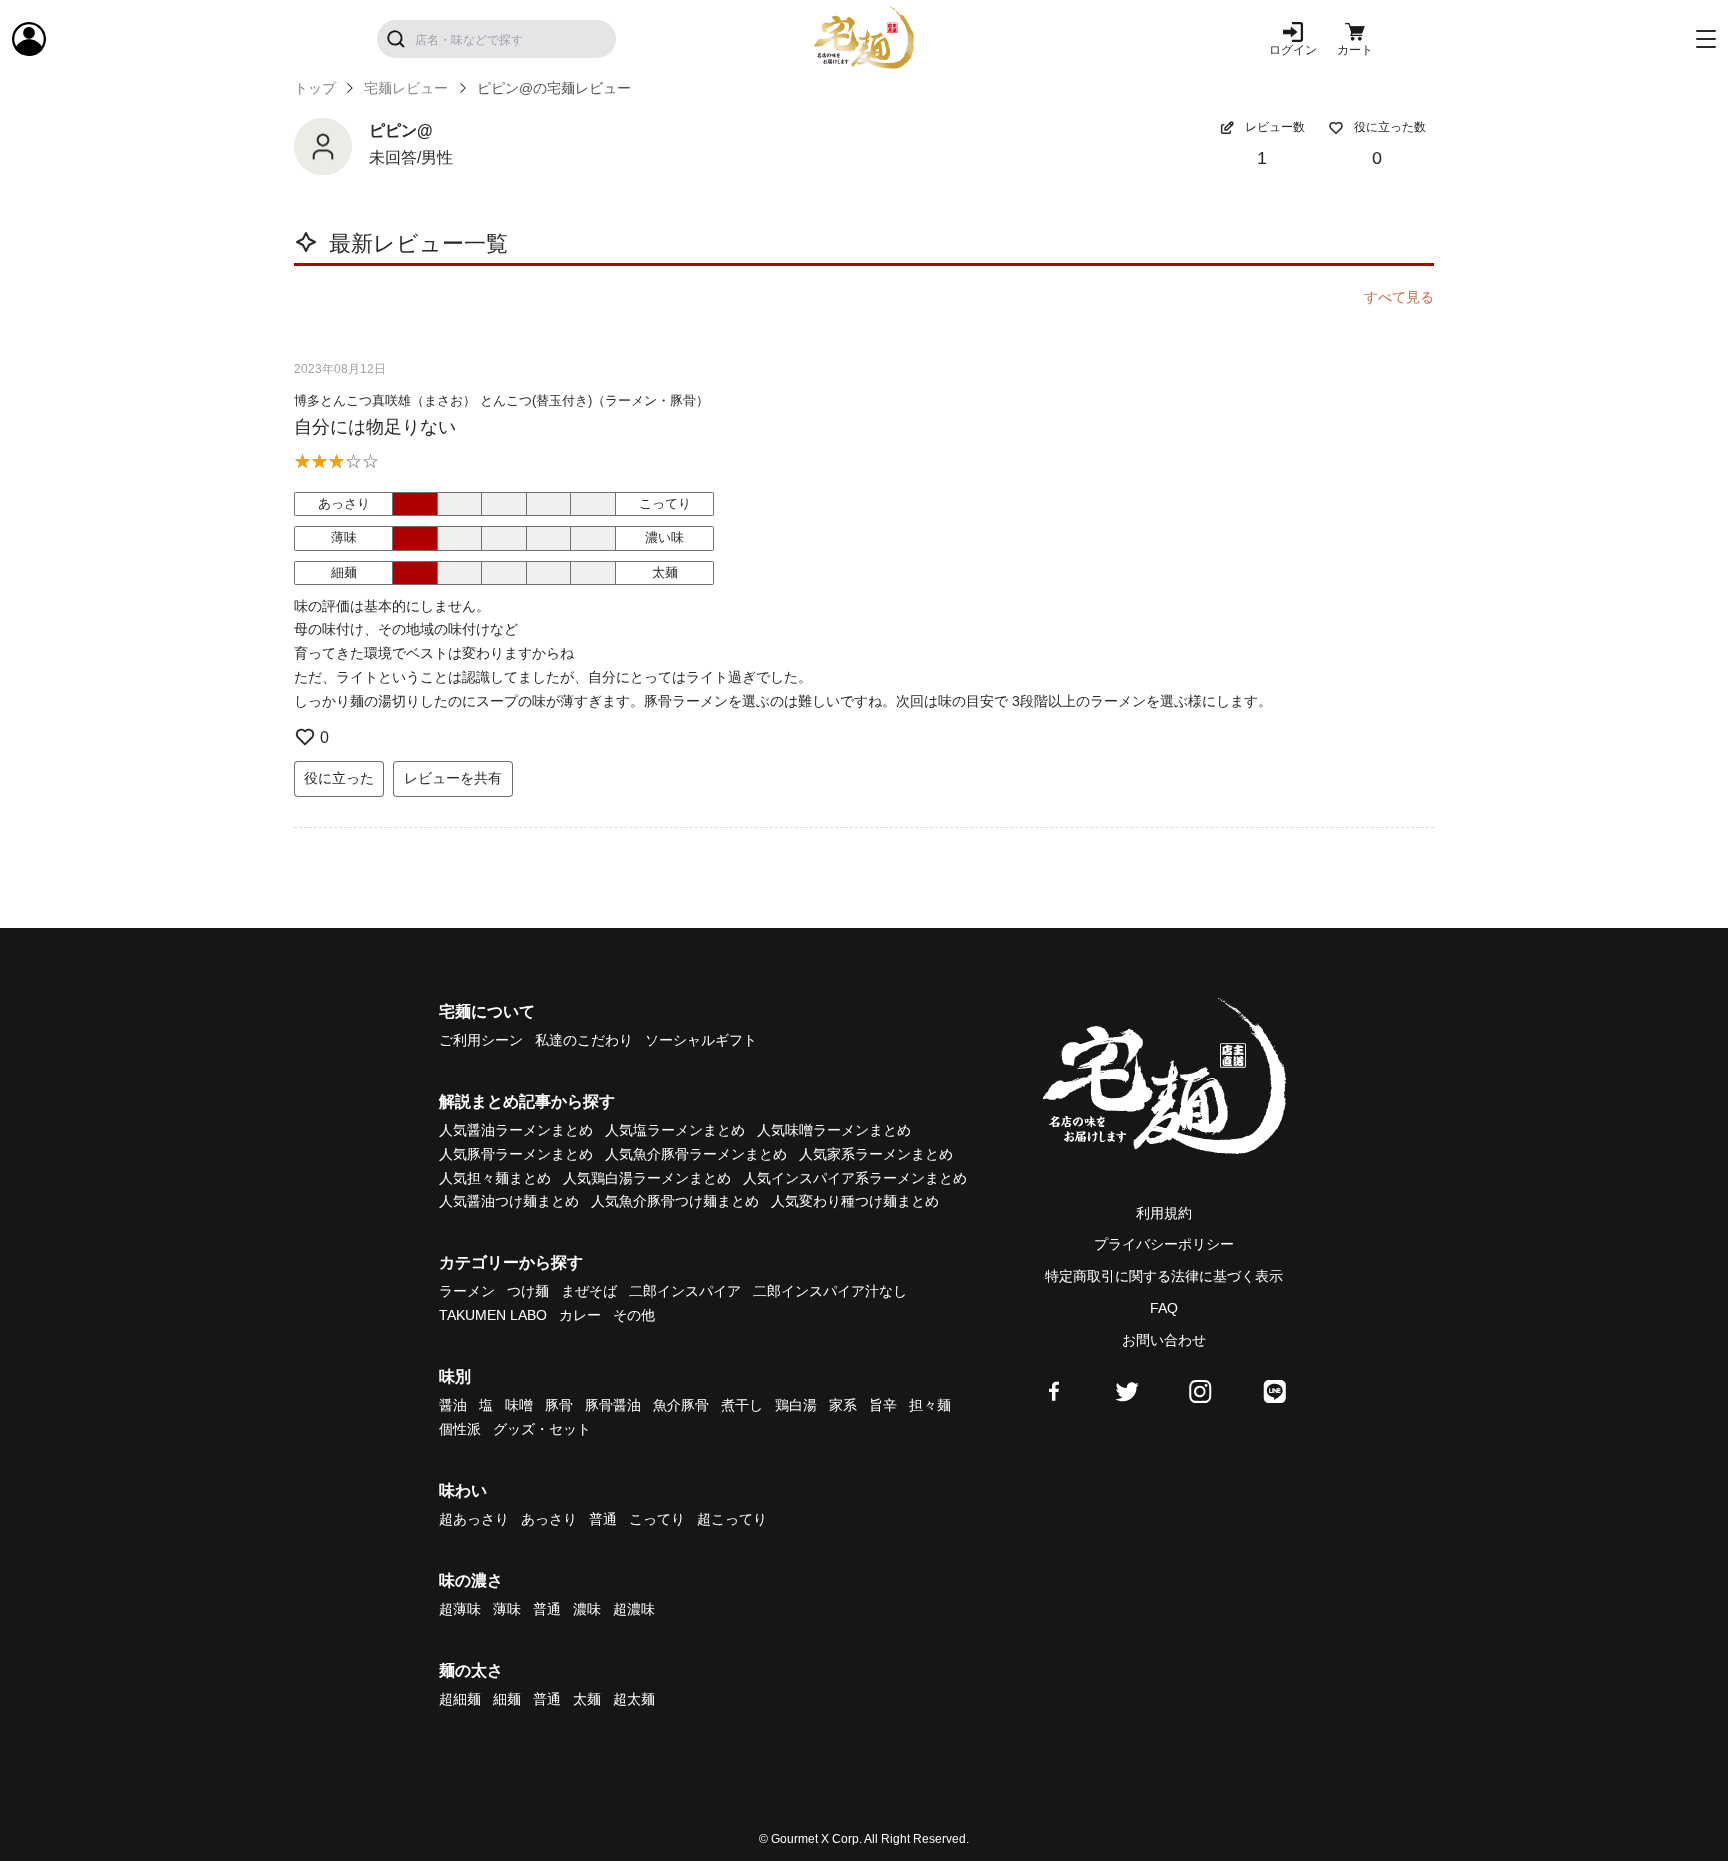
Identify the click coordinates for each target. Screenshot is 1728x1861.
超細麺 (460, 1699)
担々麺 (930, 1405)
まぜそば (589, 1291)
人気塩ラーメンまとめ (675, 1130)
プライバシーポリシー (1164, 1244)
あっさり (549, 1519)
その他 (634, 1315)
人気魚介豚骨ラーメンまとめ (696, 1154)
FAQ (1164, 1308)
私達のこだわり (584, 1040)
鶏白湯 (796, 1405)
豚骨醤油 (613, 1405)
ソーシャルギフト (701, 1040)
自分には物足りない (375, 427)
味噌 (519, 1405)
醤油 (453, 1405)
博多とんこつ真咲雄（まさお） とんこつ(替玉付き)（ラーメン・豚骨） (501, 400)
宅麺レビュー (406, 88)
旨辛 (883, 1405)
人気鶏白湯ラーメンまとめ (647, 1178)
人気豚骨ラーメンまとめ (516, 1154)
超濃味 (634, 1609)
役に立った (339, 778)
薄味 (507, 1609)
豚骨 (559, 1405)
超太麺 (634, 1699)
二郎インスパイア (685, 1291)
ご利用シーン (481, 1040)
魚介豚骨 (681, 1405)
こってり (657, 1519)
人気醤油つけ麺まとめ (509, 1201)
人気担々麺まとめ (495, 1178)
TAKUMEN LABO (493, 1315)
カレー (580, 1315)
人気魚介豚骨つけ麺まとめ (675, 1201)
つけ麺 (528, 1291)
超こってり (732, 1519)
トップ (315, 88)
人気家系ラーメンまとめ (876, 1154)
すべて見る (1399, 297)
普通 (603, 1519)
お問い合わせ (1164, 1340)
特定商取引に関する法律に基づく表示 (1164, 1276)
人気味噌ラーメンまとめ (834, 1130)
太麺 (587, 1699)
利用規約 (1164, 1213)
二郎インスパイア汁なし (830, 1291)
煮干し (742, 1405)
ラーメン (467, 1291)
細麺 (507, 1699)
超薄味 (460, 1609)
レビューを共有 (453, 778)
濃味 (587, 1609)
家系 (843, 1405)
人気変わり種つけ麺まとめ (855, 1201)
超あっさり (474, 1519)
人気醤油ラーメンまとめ (516, 1130)
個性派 (460, 1429)
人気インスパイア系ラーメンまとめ (855, 1178)
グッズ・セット (542, 1429)
